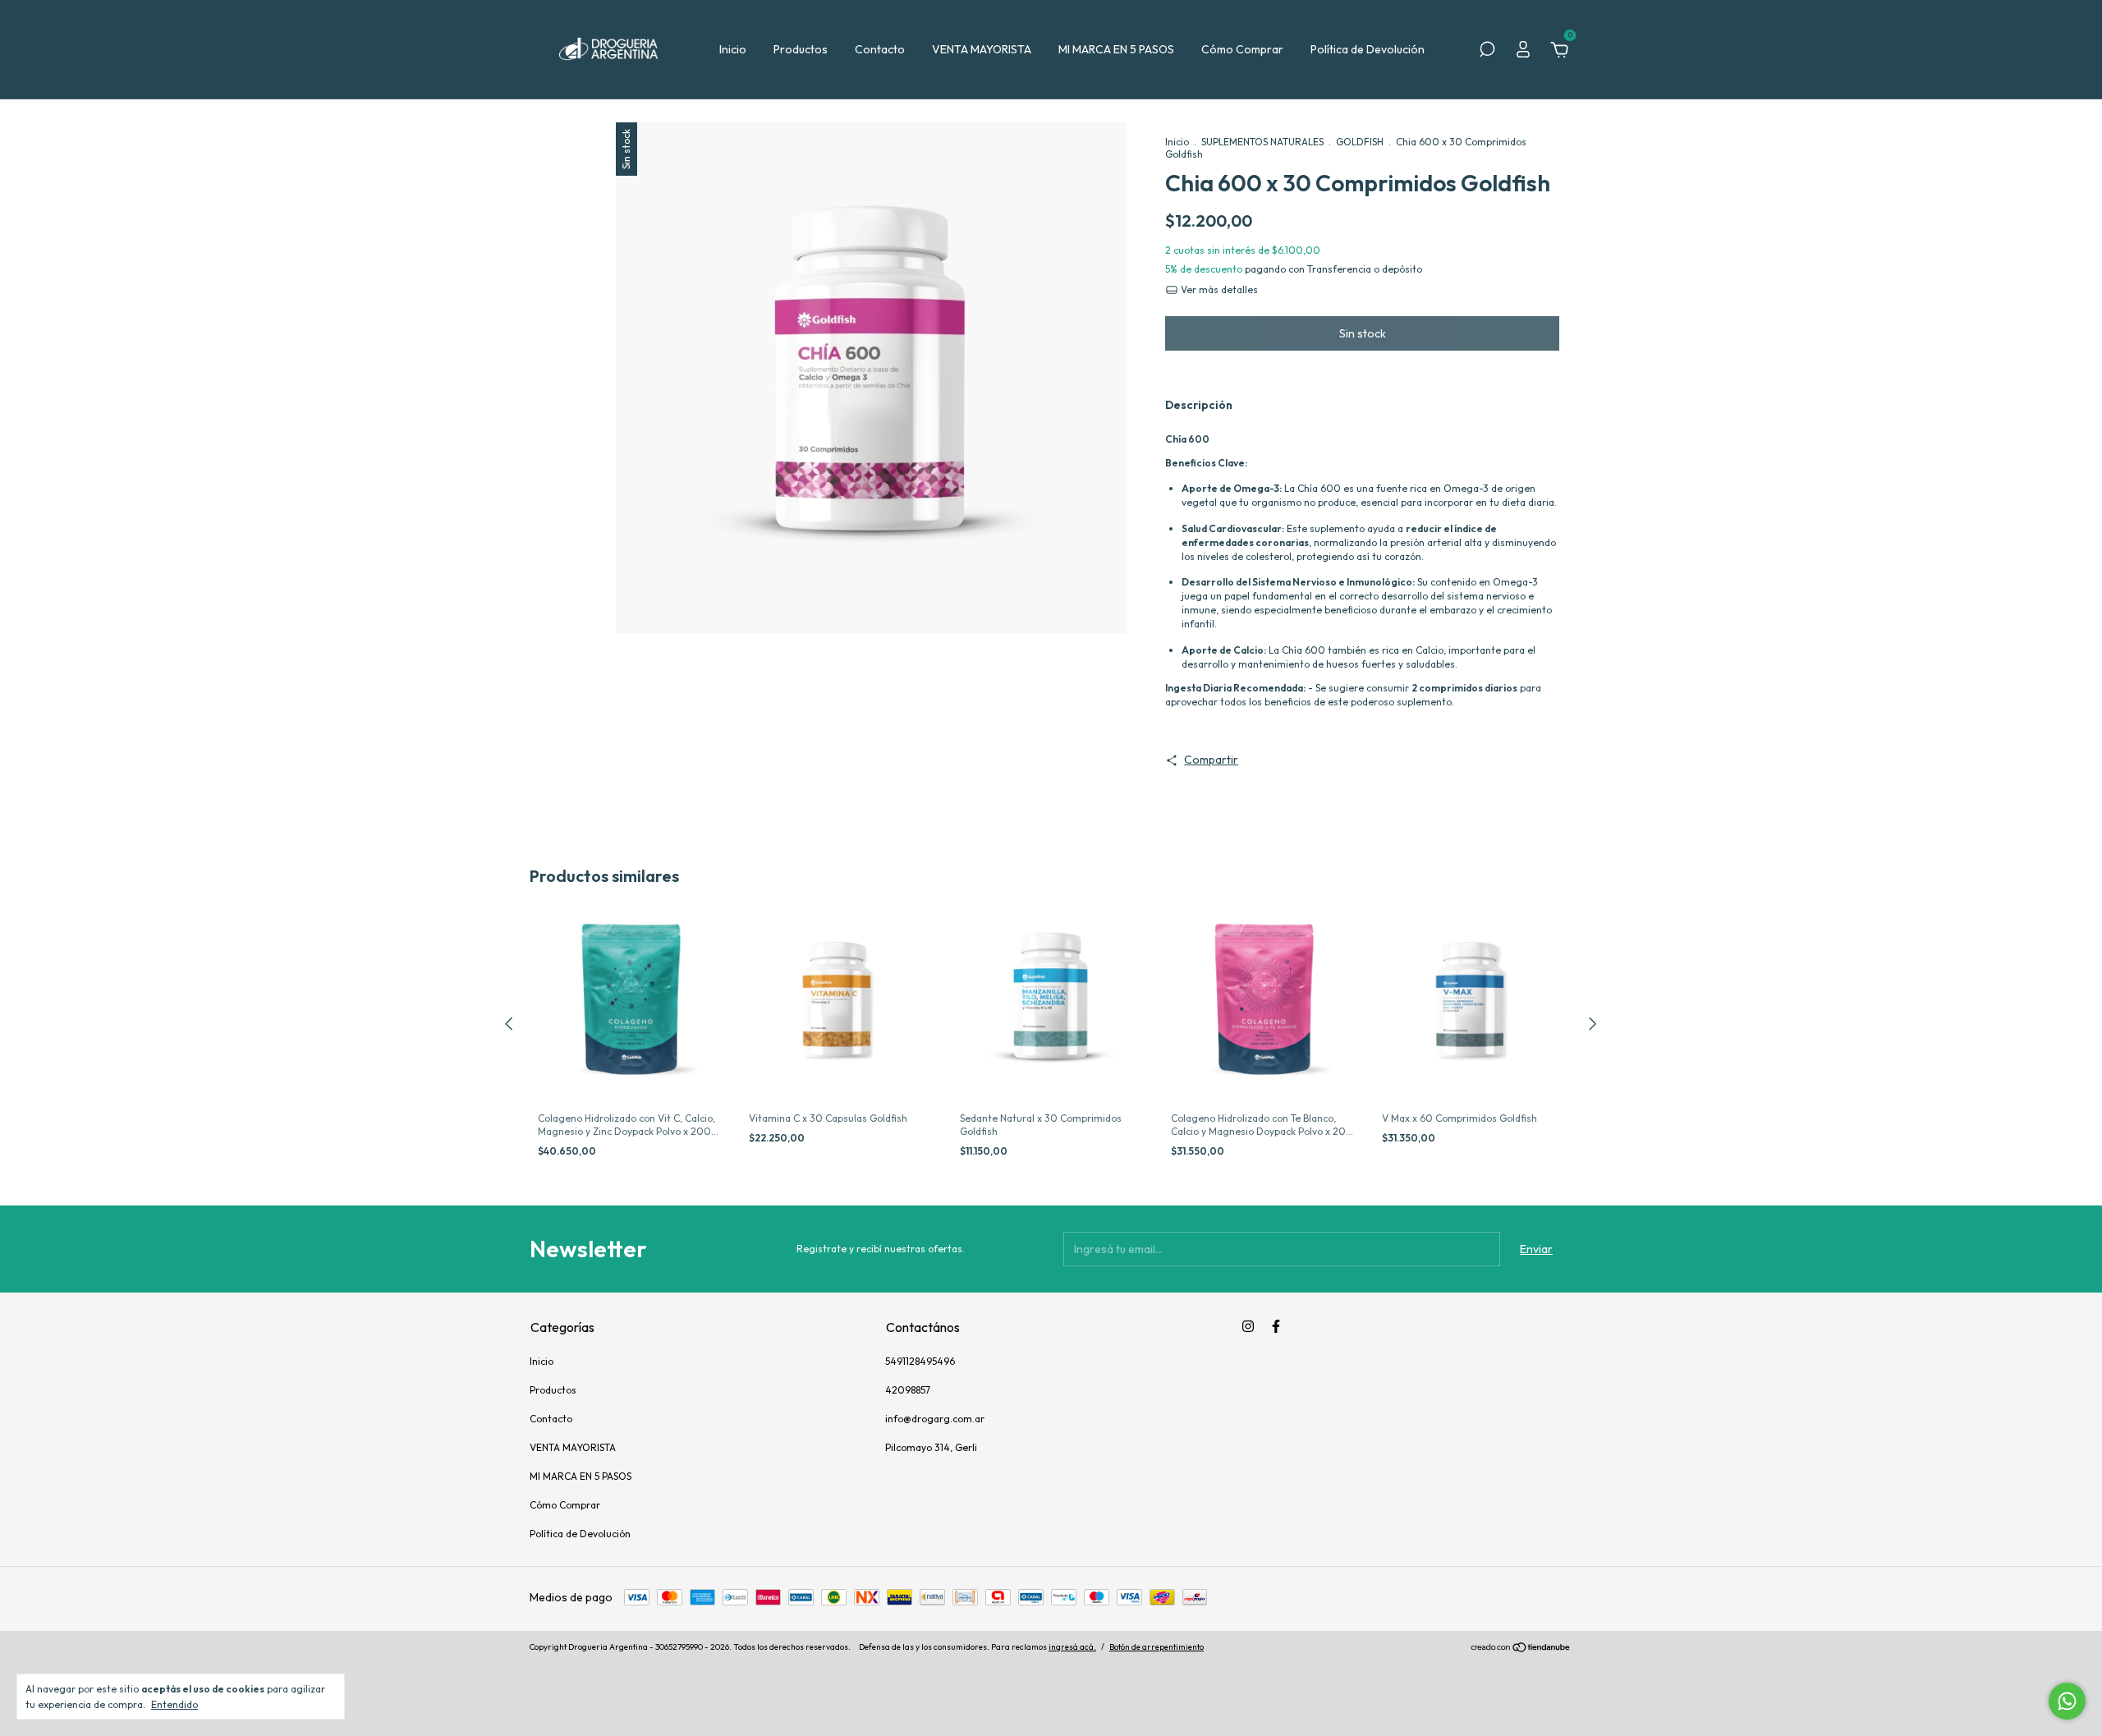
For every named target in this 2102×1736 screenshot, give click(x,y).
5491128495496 (920, 1361)
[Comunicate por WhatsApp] (2067, 1701)
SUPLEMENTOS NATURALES (1262, 142)
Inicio (733, 49)
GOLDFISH (1360, 142)
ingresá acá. (1072, 1647)
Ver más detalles (1218, 289)
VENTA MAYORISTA (982, 49)
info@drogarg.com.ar (935, 1419)
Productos (801, 49)
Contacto (880, 49)
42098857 (908, 1390)
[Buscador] (1487, 52)
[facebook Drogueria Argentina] (1276, 1326)
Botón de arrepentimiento (1157, 1647)
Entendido (174, 1704)
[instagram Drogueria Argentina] (1248, 1326)
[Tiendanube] (1521, 1649)
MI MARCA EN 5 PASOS (1116, 49)
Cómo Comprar (1242, 49)
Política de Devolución (1368, 49)
